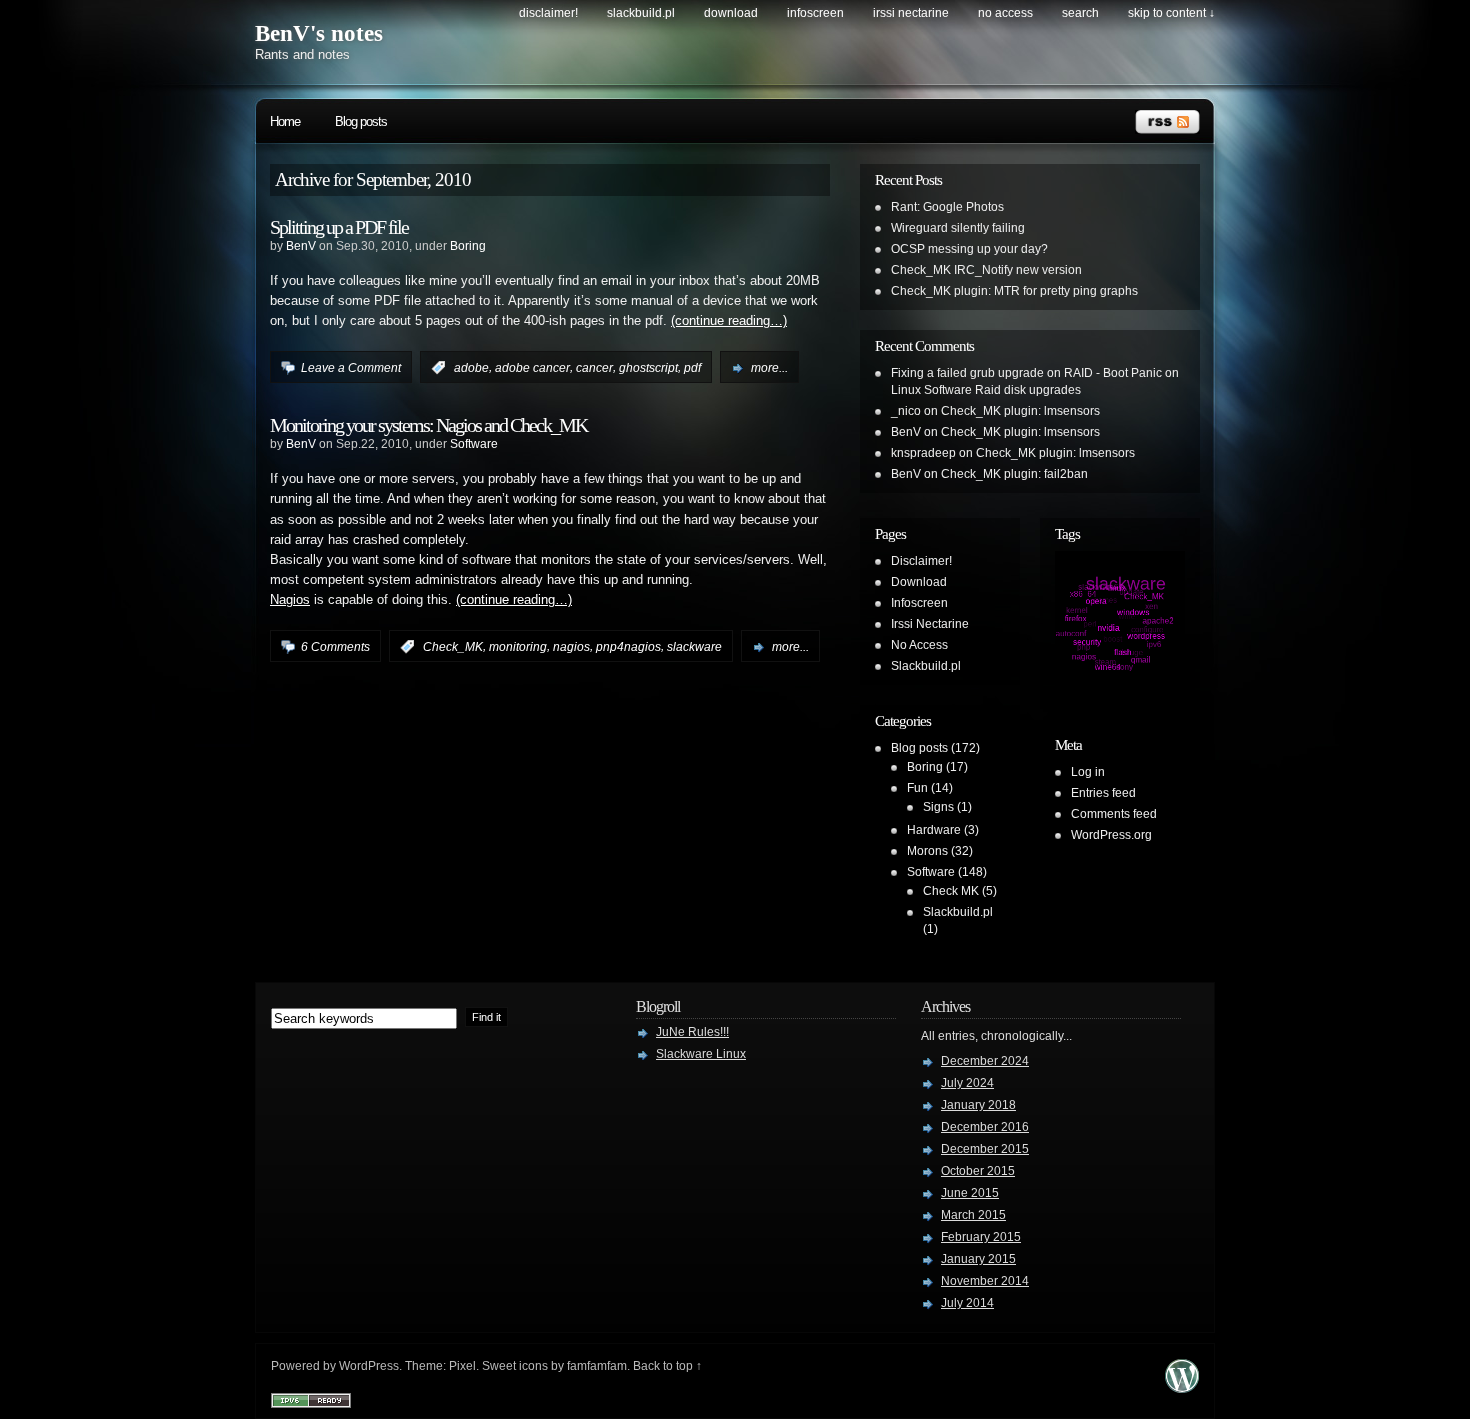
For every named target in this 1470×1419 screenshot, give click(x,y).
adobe (471, 368)
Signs (938, 807)
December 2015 (985, 1149)
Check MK (951, 891)
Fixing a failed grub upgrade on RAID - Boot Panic (1026, 373)
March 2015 (973, 1215)
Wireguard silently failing (958, 228)
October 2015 (978, 1171)
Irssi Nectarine (911, 13)
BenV (301, 246)
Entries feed (1103, 793)
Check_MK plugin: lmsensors (1020, 411)
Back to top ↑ (667, 1366)
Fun (917, 788)
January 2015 (978, 1259)
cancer (594, 368)
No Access (1005, 13)
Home (285, 121)
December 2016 (985, 1127)
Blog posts (361, 121)
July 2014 (967, 1303)
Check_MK (453, 647)
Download (731, 13)
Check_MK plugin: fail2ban (1014, 474)
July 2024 (967, 1083)
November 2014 (985, 1281)
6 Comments (335, 647)
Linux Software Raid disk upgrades (986, 390)
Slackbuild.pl (641, 13)
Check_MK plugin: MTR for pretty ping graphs (1014, 291)
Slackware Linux (701, 1054)
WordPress (369, 1366)
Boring (468, 246)
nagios (571, 647)
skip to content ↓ (1171, 13)
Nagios (290, 600)
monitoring (518, 647)
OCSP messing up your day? (969, 249)
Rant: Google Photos (947, 207)
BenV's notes (319, 33)
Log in (1088, 772)
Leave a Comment (351, 368)
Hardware (934, 830)
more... (769, 368)
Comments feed (1114, 814)
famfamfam (597, 1366)
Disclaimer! (548, 13)
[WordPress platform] (1182, 1387)
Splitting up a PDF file (339, 227)
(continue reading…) (729, 321)
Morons (927, 851)
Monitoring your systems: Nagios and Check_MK (428, 425)
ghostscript (648, 368)
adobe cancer (532, 368)
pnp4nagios (628, 647)
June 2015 (970, 1193)
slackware (694, 647)
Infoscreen (815, 13)
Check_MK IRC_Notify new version (986, 270)
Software (474, 444)
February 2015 (981, 1237)
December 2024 (985, 1061)
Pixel (462, 1366)
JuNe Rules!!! (692, 1032)
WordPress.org (1111, 835)
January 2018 (978, 1105)
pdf (692, 368)
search (1080, 13)
